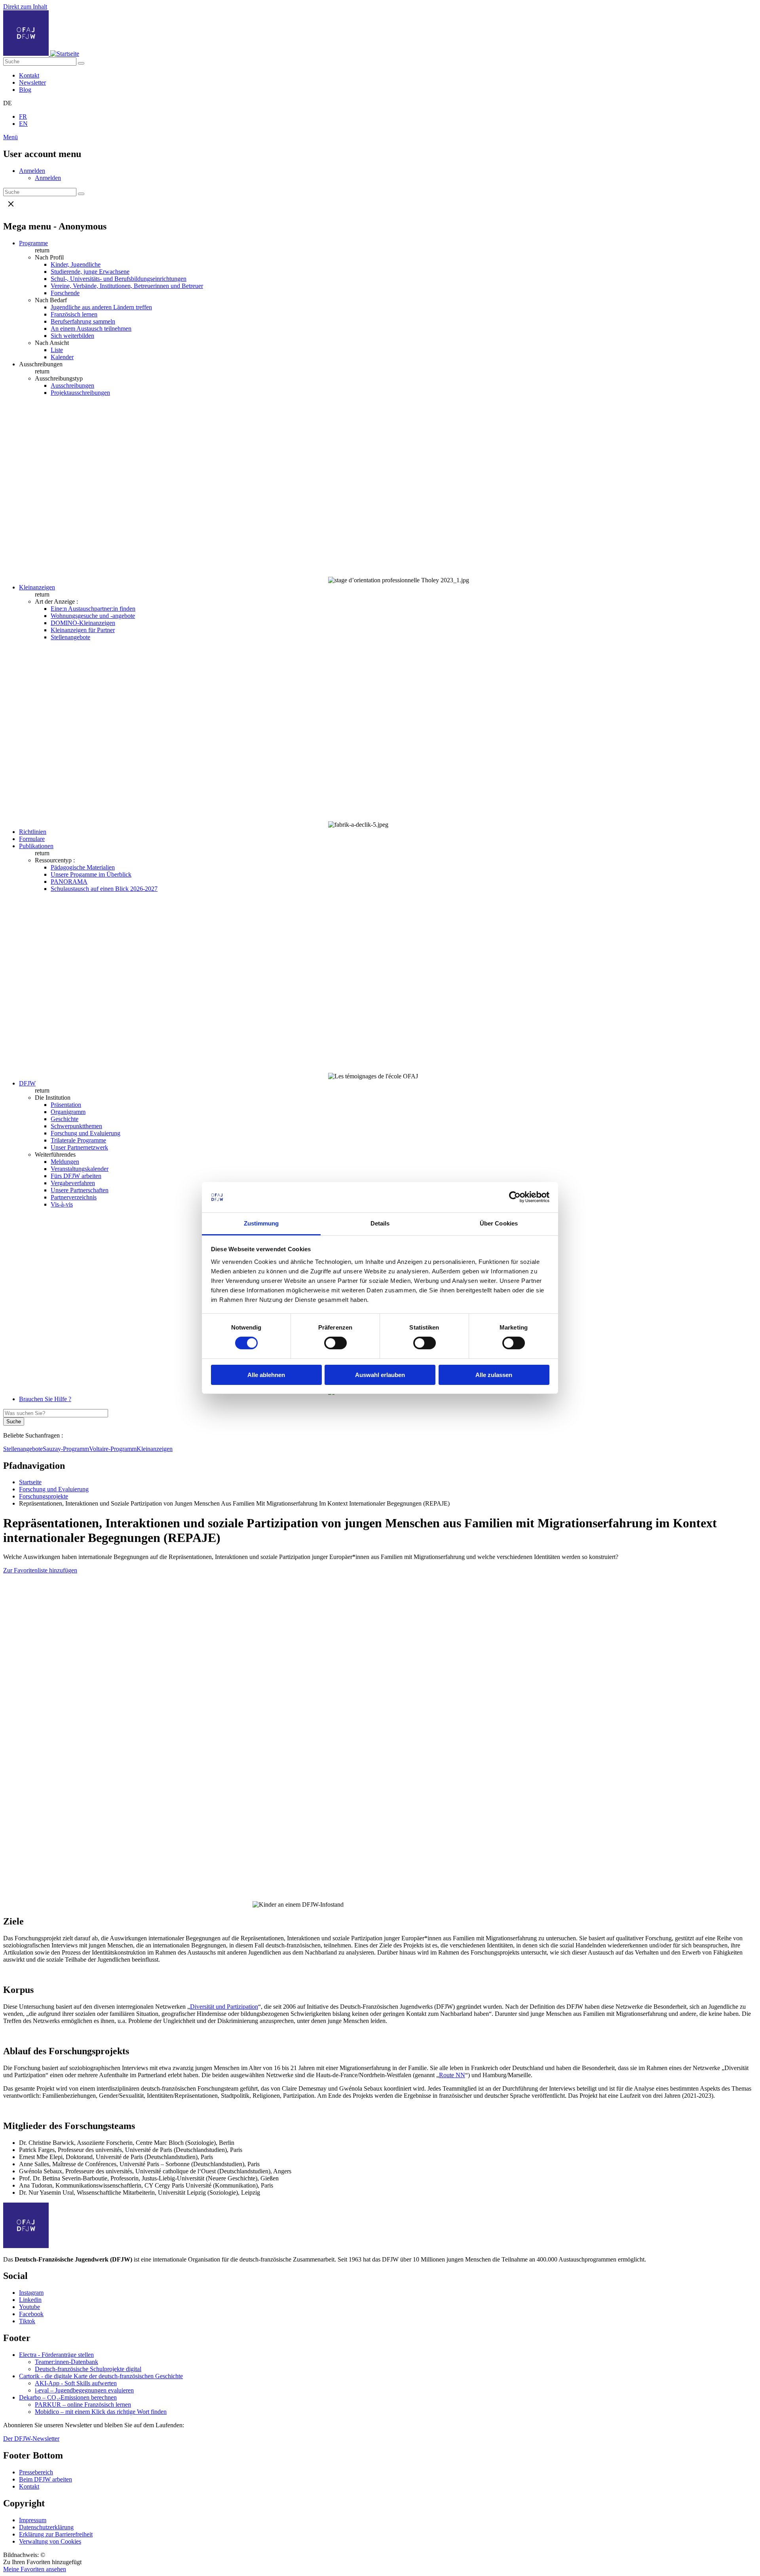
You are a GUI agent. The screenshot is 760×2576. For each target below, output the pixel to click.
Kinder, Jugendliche (76, 264)
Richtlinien (33, 832)
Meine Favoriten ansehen (35, 2569)
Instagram (31, 2293)
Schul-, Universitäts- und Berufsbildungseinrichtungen (119, 279)
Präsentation (66, 1105)
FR (23, 116)
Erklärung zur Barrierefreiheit (56, 2534)
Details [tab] (380, 1223)
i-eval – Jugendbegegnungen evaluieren (84, 2390)
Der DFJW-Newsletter (31, 2439)
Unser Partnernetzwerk (79, 1147)
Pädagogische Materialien (83, 867)
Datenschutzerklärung (46, 2527)
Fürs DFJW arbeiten (76, 1176)
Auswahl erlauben (380, 1375)
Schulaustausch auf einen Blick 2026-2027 (104, 889)
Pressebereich (36, 2472)
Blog (25, 90)
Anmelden (32, 171)
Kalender (62, 357)
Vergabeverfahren (73, 1183)
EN (23, 124)
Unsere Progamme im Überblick (91, 874)
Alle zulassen (494, 1375)
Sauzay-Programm (66, 1449)
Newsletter (32, 82)
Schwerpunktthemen (76, 1126)
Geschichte (65, 1119)
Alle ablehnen (266, 1375)
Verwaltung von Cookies (50, 2541)
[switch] (335, 1343)
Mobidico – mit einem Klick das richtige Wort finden (101, 2412)
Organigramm (68, 1112)
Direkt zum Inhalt (25, 7)
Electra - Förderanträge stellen (56, 2355)
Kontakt (29, 75)
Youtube (29, 2307)
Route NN (452, 2075)
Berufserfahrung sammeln (83, 321)
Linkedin (30, 2300)
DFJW (27, 1083)
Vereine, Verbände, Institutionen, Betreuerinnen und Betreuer (127, 286)
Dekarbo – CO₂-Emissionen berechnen (68, 2397)
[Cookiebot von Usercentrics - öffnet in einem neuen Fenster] (515, 1197)
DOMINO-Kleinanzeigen (83, 623)
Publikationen (36, 846)
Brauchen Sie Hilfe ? (45, 1399)
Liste (57, 350)
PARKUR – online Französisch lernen (83, 2405)
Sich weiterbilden (72, 336)
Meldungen (65, 1162)
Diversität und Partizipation (224, 2007)
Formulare (32, 839)
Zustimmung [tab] (261, 1223)
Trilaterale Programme (78, 1140)
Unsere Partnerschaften (80, 1190)
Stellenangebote (70, 637)
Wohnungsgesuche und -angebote (93, 616)
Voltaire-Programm (113, 1449)
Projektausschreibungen (80, 393)
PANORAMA (69, 882)
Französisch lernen (74, 314)
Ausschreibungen (72, 385)
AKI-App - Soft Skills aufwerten (76, 2383)
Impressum (33, 2520)
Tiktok (27, 2321)
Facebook (31, 2314)
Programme (33, 243)
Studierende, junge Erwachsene (90, 272)
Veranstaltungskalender (80, 1169)
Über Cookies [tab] (499, 1223)
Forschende (65, 293)
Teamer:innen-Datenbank (66, 2362)
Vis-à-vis (62, 1204)
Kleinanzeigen (37, 587)
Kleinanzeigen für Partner (83, 630)
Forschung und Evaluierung (85, 1133)
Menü (10, 137)
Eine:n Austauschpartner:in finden (93, 609)
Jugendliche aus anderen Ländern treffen (101, 307)
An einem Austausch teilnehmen (91, 329)
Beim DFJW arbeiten (46, 2479)
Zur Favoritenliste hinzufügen (40, 1570)
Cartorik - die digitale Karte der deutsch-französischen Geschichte (101, 2376)
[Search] (81, 63)
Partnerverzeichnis (74, 1197)
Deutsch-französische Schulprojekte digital (88, 2369)
